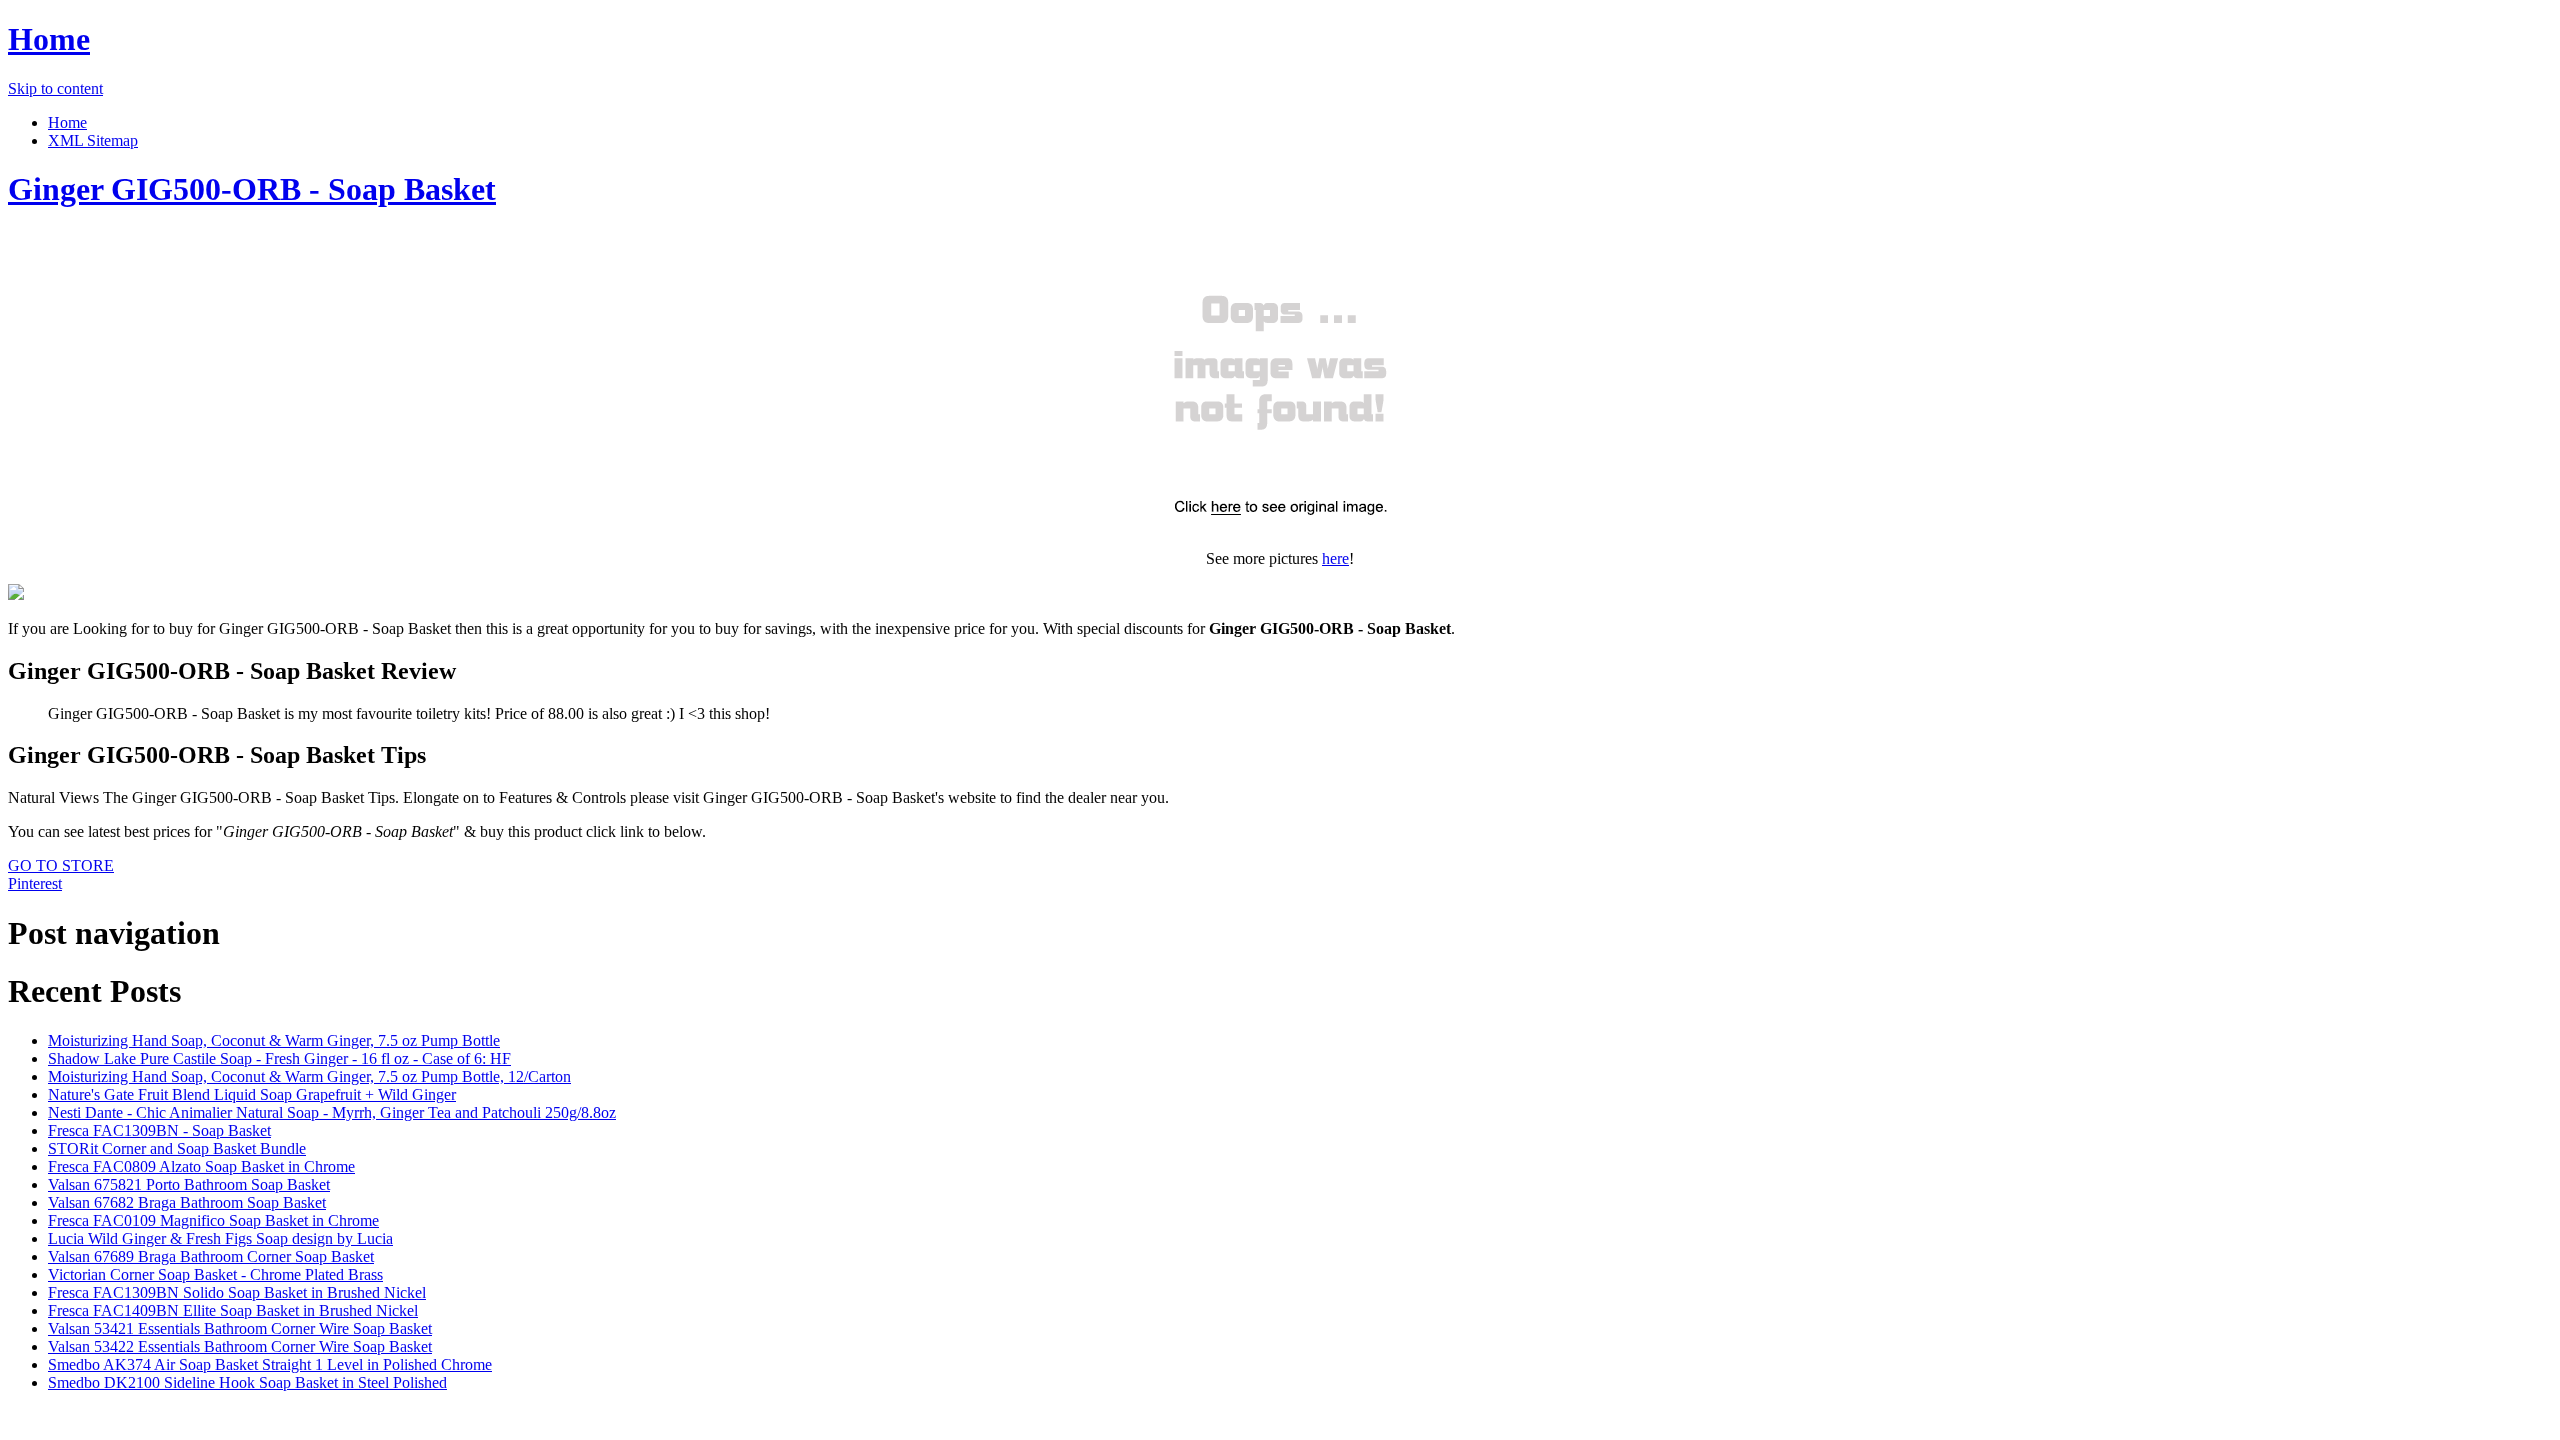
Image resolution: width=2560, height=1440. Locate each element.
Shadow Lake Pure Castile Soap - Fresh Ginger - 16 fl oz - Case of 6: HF (279, 1058)
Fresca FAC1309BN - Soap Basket (159, 1130)
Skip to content (55, 88)
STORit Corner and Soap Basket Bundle (177, 1148)
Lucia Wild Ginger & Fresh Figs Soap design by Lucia (220, 1238)
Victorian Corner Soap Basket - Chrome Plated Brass (215, 1274)
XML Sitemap (93, 140)
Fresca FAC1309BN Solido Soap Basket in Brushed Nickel (237, 1292)
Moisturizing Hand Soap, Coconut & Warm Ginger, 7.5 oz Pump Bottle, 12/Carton (309, 1076)
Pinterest (35, 883)
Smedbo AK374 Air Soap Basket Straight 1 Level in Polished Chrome (270, 1364)
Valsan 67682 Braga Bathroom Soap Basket (187, 1202)
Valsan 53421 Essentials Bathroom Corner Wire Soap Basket (240, 1328)
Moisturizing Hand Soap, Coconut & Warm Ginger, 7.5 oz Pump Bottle (274, 1040)
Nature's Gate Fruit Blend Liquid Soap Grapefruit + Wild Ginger (252, 1094)
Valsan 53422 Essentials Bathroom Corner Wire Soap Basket (240, 1346)
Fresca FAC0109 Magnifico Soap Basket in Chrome (213, 1220)
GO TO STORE (61, 865)
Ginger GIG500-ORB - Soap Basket (252, 189)
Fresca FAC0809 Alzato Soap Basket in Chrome (201, 1166)
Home (49, 39)
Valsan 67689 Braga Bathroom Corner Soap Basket (211, 1256)
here (1335, 558)
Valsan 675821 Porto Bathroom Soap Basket (189, 1184)
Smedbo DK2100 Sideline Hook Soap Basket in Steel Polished (247, 1382)
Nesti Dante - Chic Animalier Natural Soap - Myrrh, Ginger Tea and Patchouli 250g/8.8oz (332, 1112)
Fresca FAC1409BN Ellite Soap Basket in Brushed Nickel (233, 1310)
